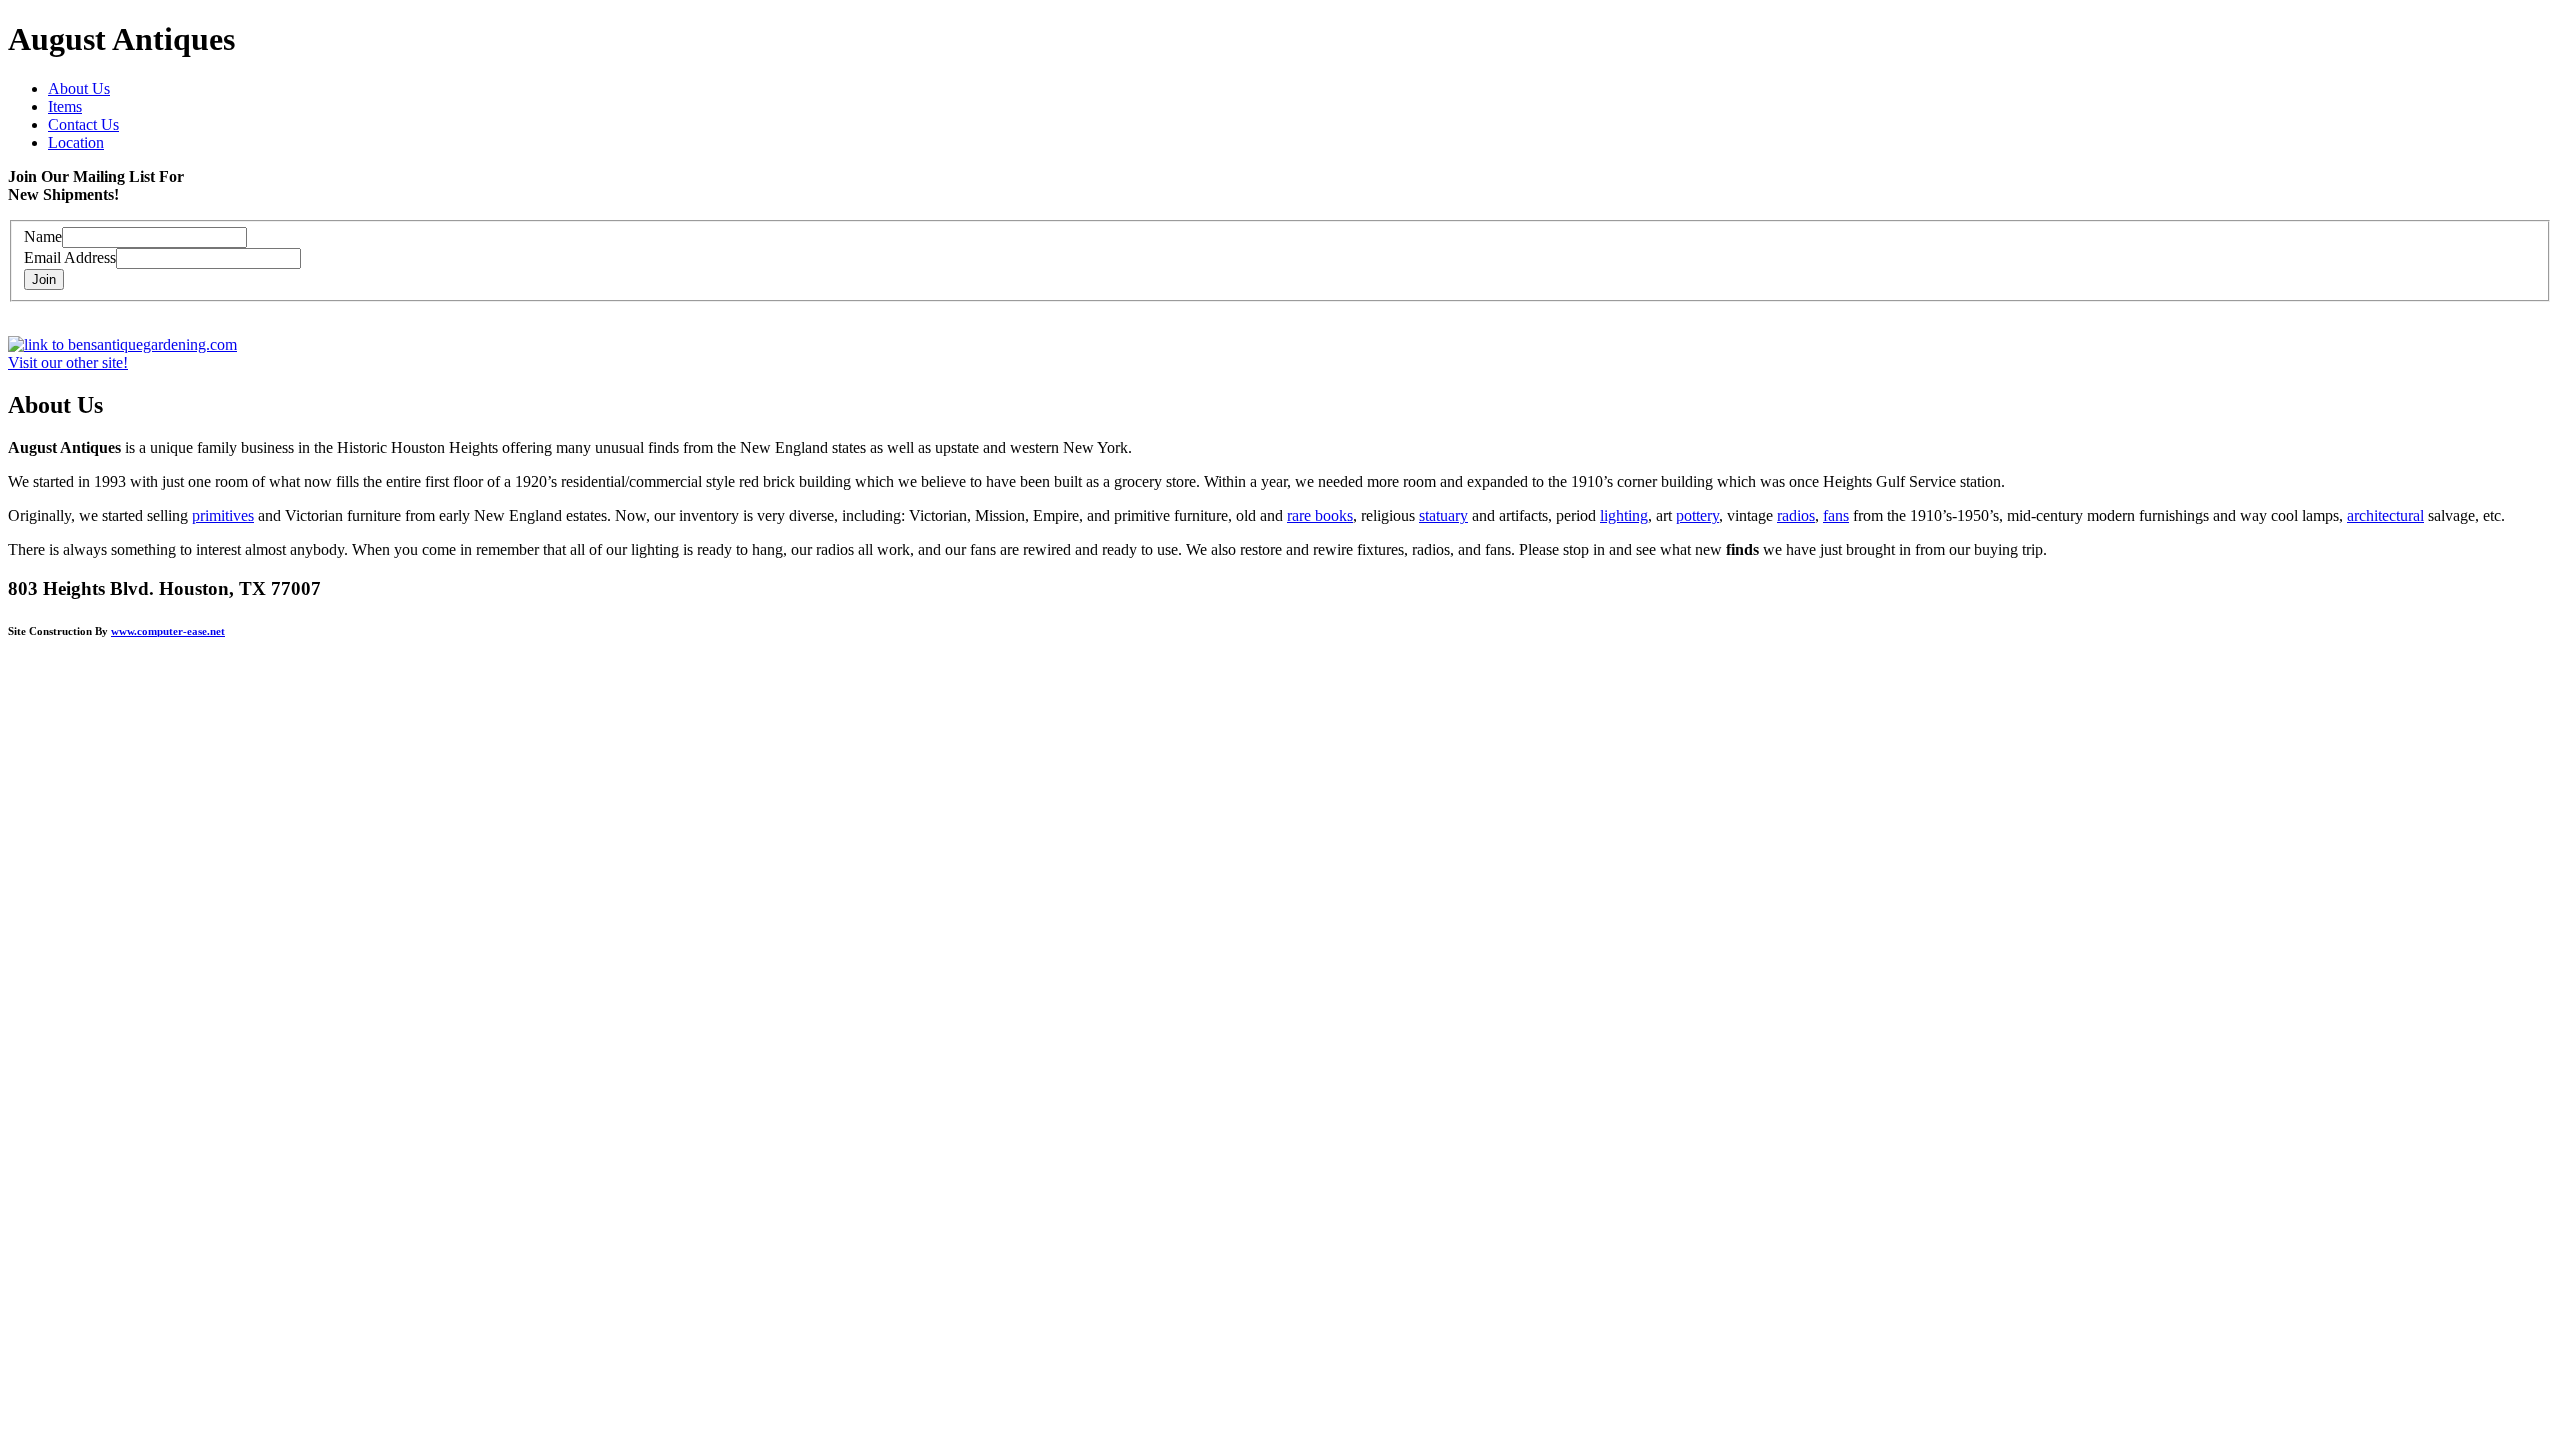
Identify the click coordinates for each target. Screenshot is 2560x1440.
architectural (2385, 515)
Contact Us (83, 124)
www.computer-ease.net (168, 631)
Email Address (70, 257)
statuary (1443, 515)
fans (1836, 515)
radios (1796, 515)
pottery (1697, 515)
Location (76, 142)
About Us (79, 88)
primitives (223, 515)
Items (65, 106)
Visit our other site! (68, 362)
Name (43, 236)
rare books (1320, 515)
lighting (1624, 515)
